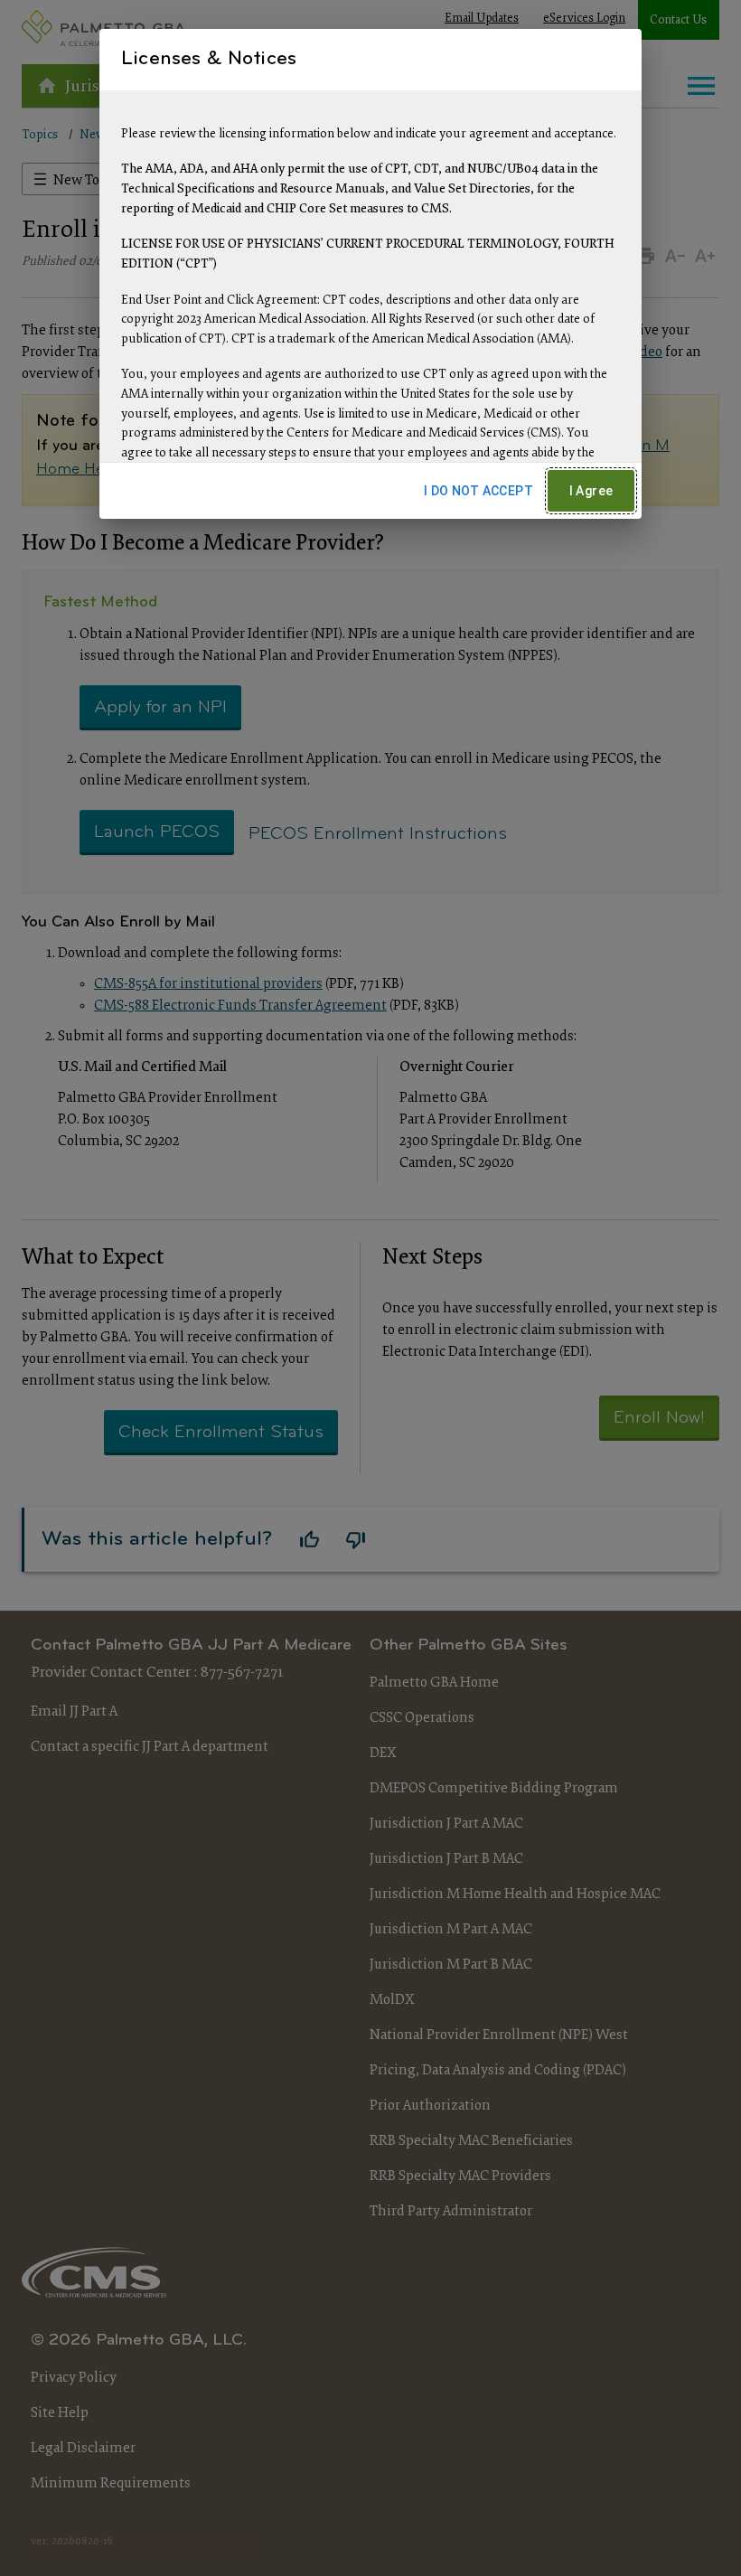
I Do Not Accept (478, 491)
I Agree (591, 491)
